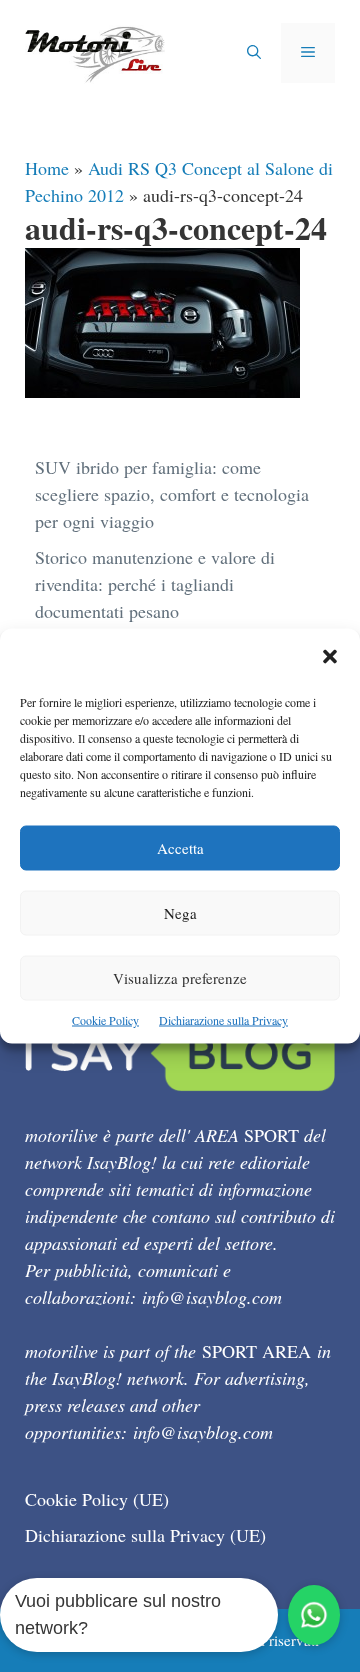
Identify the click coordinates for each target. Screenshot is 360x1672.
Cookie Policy (105, 1020)
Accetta (180, 848)
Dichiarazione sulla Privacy (223, 1020)
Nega (180, 913)
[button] (330, 658)
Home (47, 168)
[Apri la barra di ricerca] (254, 53)
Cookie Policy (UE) (97, 1499)
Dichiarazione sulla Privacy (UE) (145, 1535)
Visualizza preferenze (180, 978)
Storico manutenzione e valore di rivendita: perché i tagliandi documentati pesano (155, 584)
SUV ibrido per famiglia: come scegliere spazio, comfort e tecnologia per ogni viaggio (172, 494)
